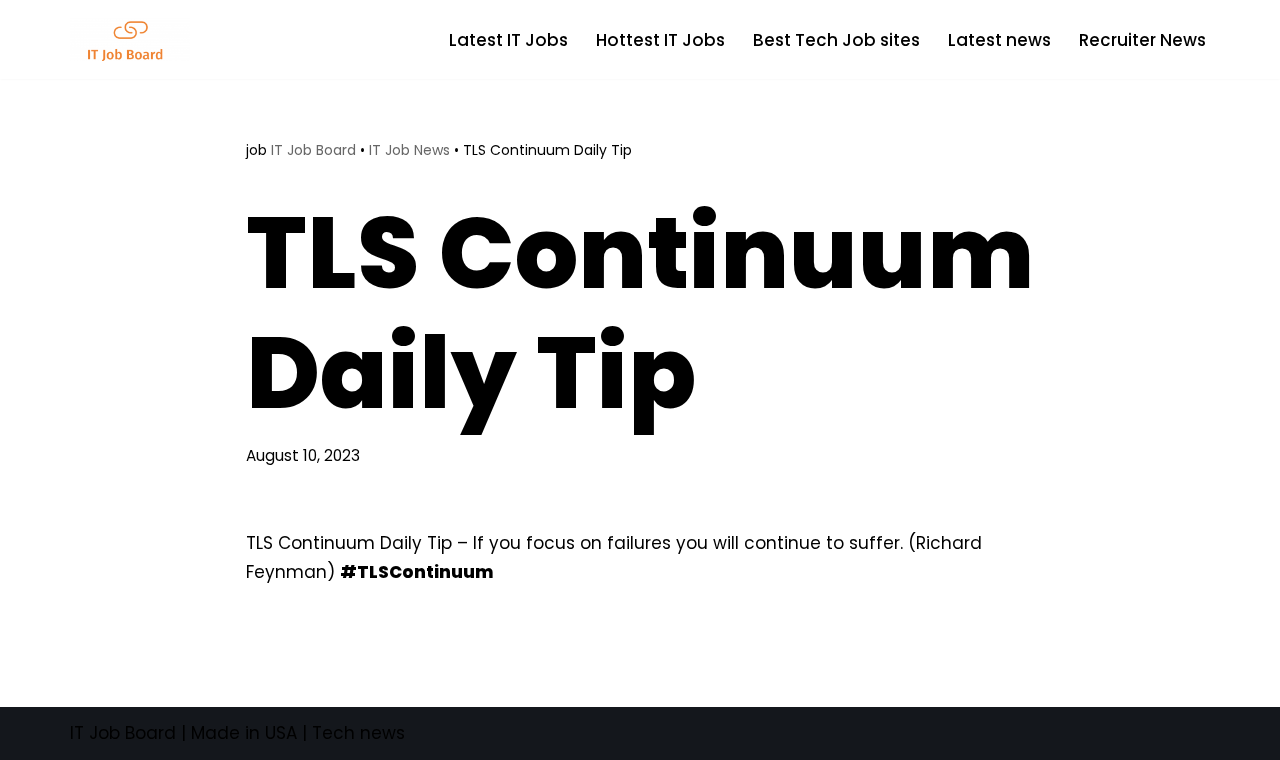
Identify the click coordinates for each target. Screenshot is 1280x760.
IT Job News (409, 150)
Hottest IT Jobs (660, 40)
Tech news (358, 733)
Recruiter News (1142, 40)
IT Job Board (313, 150)
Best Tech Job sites (836, 40)
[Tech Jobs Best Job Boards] (135, 39)
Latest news (999, 40)
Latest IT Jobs (508, 40)
